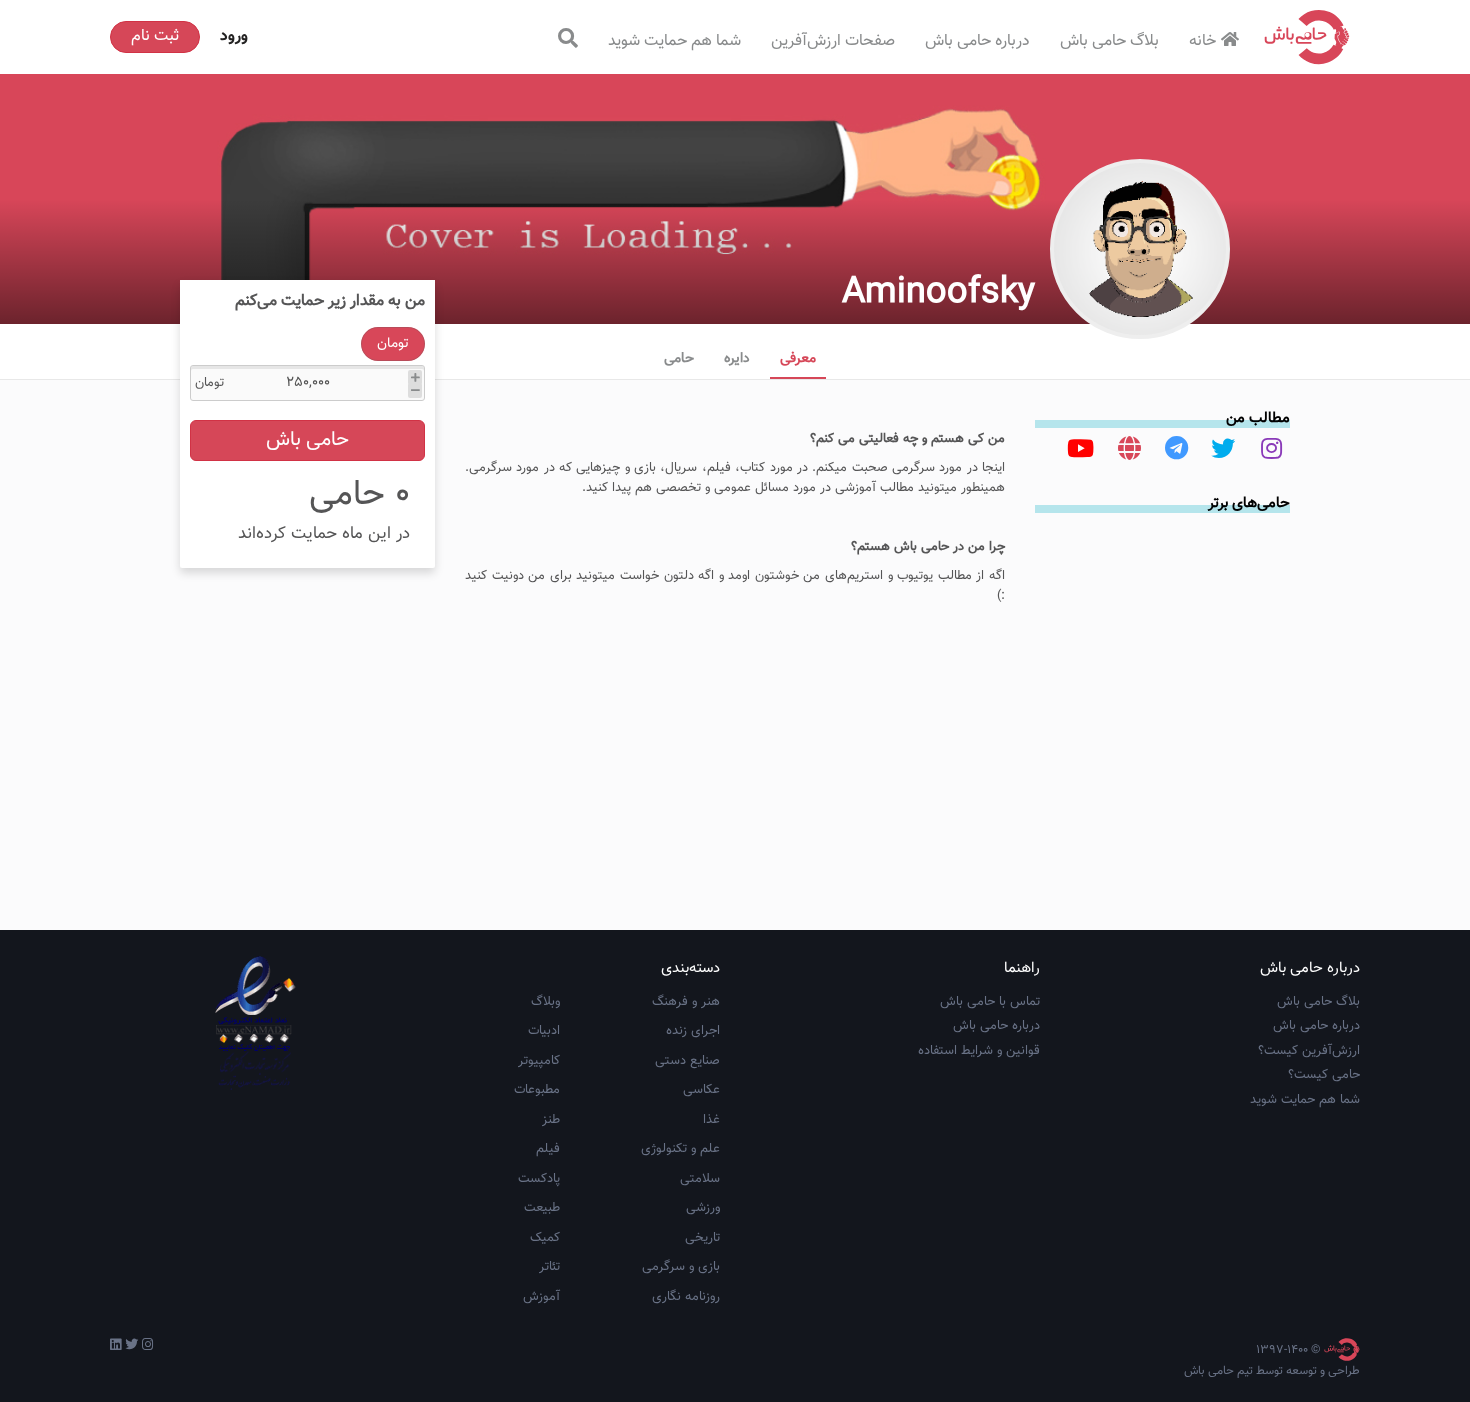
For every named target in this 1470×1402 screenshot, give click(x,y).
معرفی (798, 359)
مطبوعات (537, 1090)
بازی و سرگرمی (681, 1267)
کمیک (545, 1238)
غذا (711, 1120)
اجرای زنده (693, 1031)
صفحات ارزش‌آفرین (833, 41)
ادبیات (544, 1031)
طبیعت (542, 1208)
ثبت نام (155, 36)
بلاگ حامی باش (1109, 41)
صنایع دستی (687, 1061)
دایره (737, 359)
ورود (234, 36)
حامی (679, 359)
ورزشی (703, 1208)
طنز (551, 1120)
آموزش (541, 1297)
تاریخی (702, 1238)
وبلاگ (545, 1002)
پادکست (539, 1179)
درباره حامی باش (977, 41)
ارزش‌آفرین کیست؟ (1309, 1051)
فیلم (548, 1149)
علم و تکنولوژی (680, 1149)
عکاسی (701, 1090)
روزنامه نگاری (686, 1297)
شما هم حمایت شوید (674, 41)
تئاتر (549, 1267)
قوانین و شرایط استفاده (979, 1051)
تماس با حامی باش (990, 1002)
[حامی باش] (1307, 37)
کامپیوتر (539, 1061)
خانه (1202, 41)
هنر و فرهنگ (686, 1002)
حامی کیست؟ (1324, 1075)
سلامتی (700, 1179)
